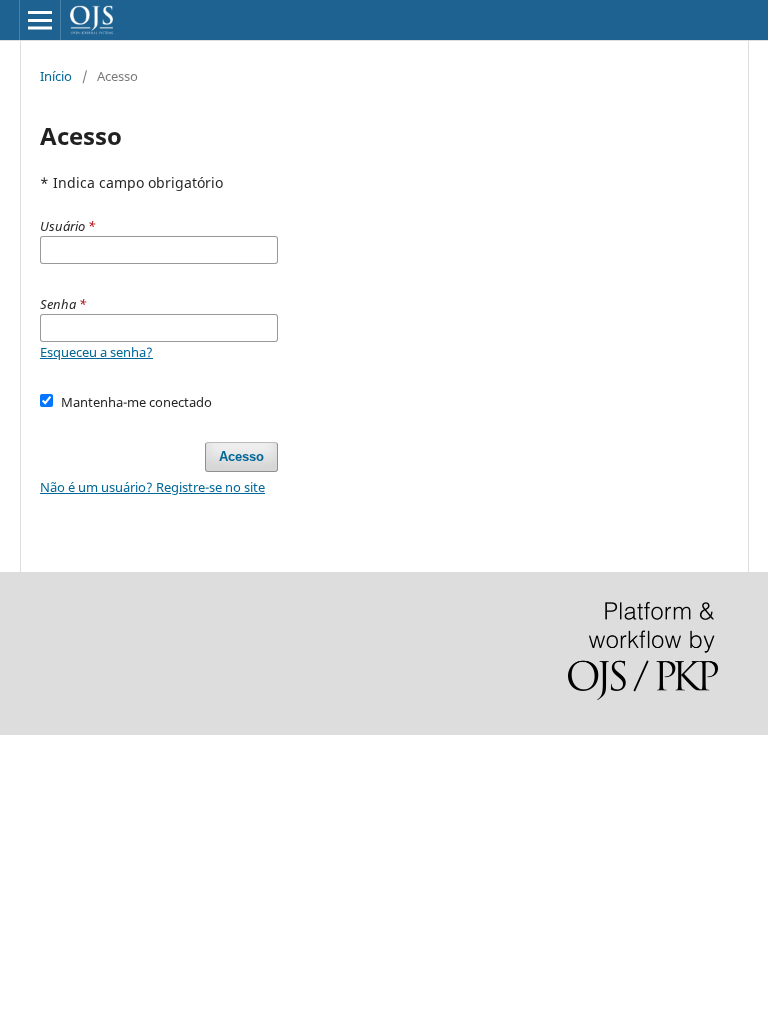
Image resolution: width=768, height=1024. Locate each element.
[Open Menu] (40, 20)
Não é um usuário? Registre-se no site (152, 487)
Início (56, 76)
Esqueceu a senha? (96, 352)
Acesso (241, 456)
